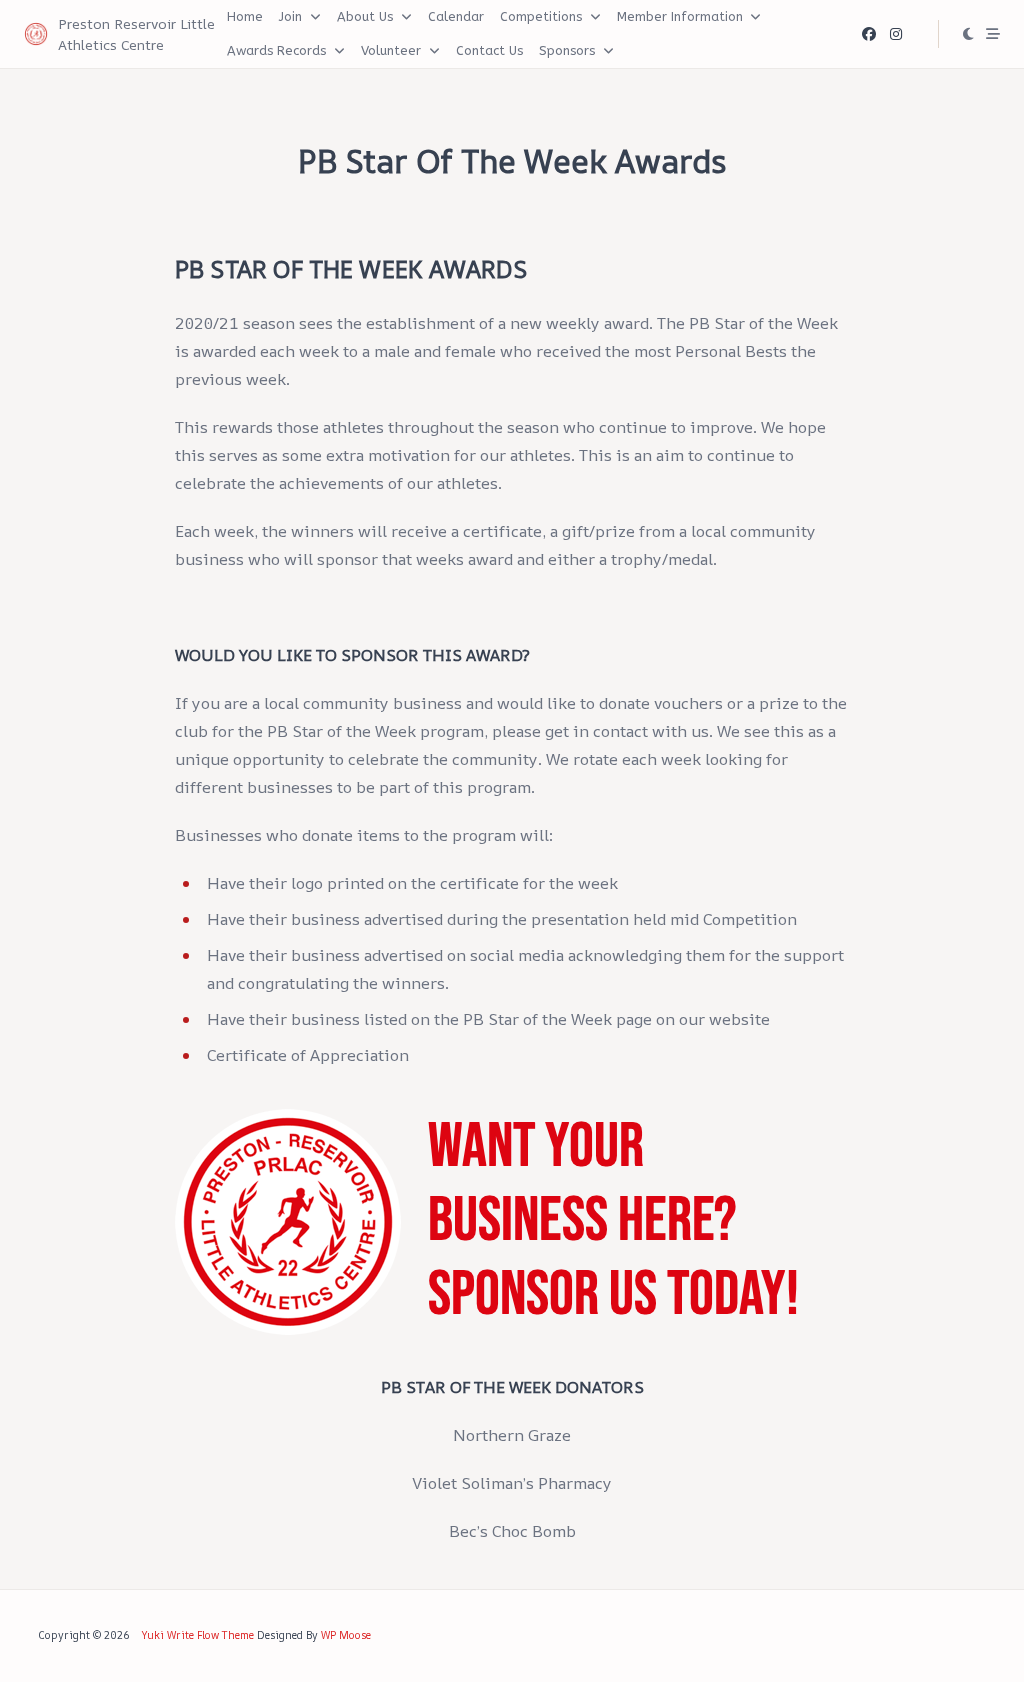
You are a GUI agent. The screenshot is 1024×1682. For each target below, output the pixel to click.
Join (290, 16)
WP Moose (346, 1635)
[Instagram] (896, 34)
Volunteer (391, 50)
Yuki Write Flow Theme (198, 1635)
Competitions (541, 16)
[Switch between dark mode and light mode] (968, 34)
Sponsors (567, 50)
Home (245, 16)
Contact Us (489, 50)
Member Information (680, 16)
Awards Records (276, 50)
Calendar (456, 16)
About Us (365, 16)
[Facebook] (869, 34)
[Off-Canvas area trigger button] (993, 34)
